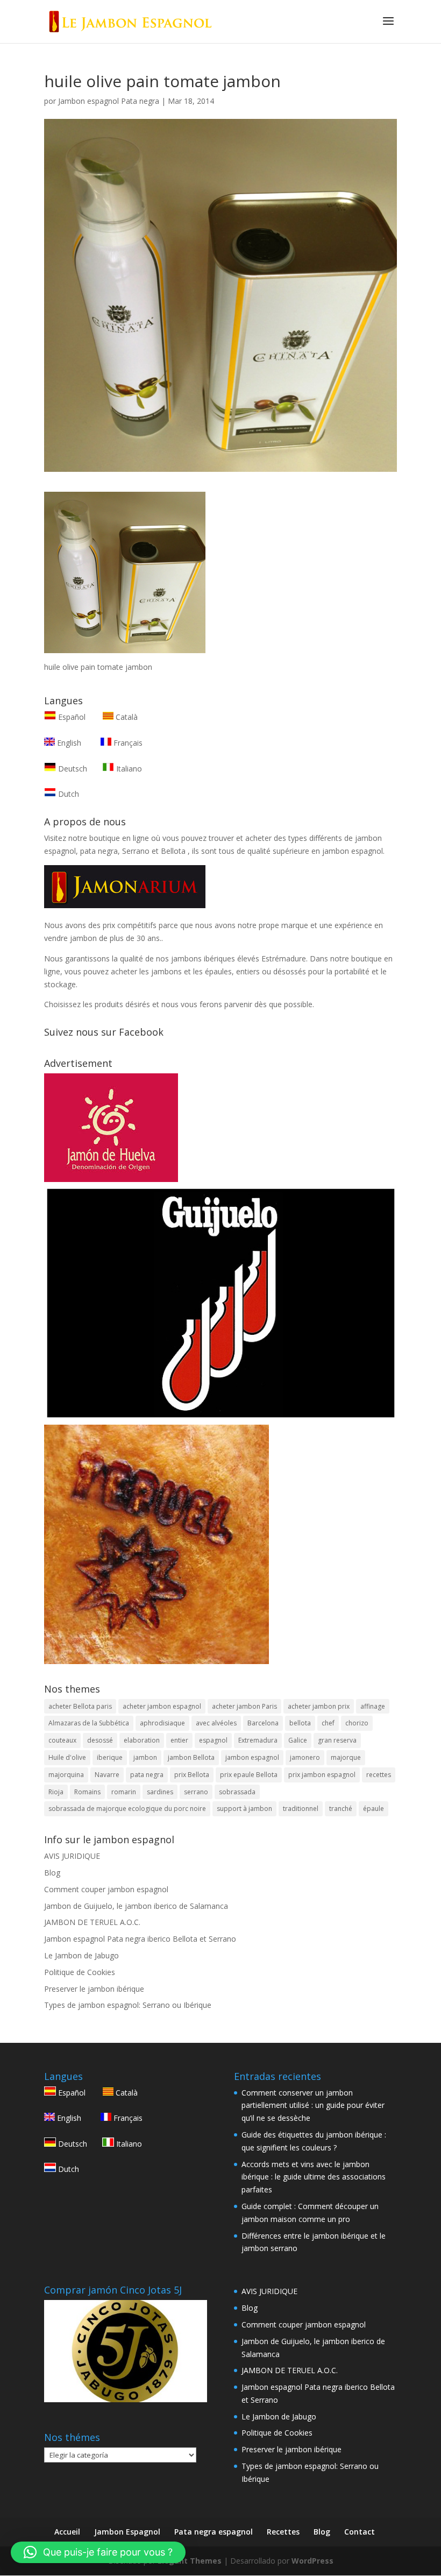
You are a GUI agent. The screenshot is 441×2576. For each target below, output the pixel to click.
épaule (374, 1809)
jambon (145, 1757)
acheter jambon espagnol (162, 1706)
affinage (373, 1706)
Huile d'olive (67, 1757)
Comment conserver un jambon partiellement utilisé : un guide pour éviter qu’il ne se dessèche (313, 2106)
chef (328, 1723)
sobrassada (237, 1792)
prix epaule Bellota (249, 1775)
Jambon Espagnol (127, 2532)
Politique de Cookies (80, 1972)
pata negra (147, 1775)
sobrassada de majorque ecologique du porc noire (127, 1809)
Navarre (107, 1775)
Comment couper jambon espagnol (106, 1889)
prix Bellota (192, 1775)
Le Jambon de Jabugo (81, 1955)
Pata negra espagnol (214, 2532)
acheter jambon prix (319, 1706)
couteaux (62, 1740)
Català (126, 717)
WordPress (312, 2561)
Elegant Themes (190, 2561)
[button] (98, 2552)
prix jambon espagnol (322, 1775)
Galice (298, 1740)
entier (179, 1740)
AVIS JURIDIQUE (72, 1856)
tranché (341, 1809)
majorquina (66, 1775)
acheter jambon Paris (244, 1706)
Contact (360, 2532)
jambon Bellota (191, 1757)
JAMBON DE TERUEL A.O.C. (92, 1922)
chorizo (357, 1723)
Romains (87, 1792)
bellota (300, 1723)
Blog (52, 1873)
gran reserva (337, 1740)
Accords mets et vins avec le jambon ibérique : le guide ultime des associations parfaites (314, 2177)
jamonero (305, 1757)
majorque (346, 1757)
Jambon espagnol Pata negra (109, 101)
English (68, 743)
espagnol (213, 1740)
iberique (110, 1757)
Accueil (67, 2532)
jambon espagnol (252, 1757)
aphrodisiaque (162, 1723)
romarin (124, 1792)
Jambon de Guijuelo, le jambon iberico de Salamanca (136, 1906)
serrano (196, 1792)
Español (72, 717)
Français (127, 743)
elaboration (142, 1740)
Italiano (128, 769)
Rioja (56, 1792)
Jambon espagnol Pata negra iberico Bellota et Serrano (140, 1939)
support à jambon (244, 1809)
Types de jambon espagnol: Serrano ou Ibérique (128, 2005)
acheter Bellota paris (80, 1706)
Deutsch (72, 769)
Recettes (283, 2532)
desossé (100, 1740)
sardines (160, 1792)
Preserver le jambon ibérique (94, 1989)
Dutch (67, 794)
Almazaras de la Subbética (89, 1723)
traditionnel (301, 1809)
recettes (379, 1775)
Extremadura (258, 1740)
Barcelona (263, 1723)
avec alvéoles (216, 1723)
